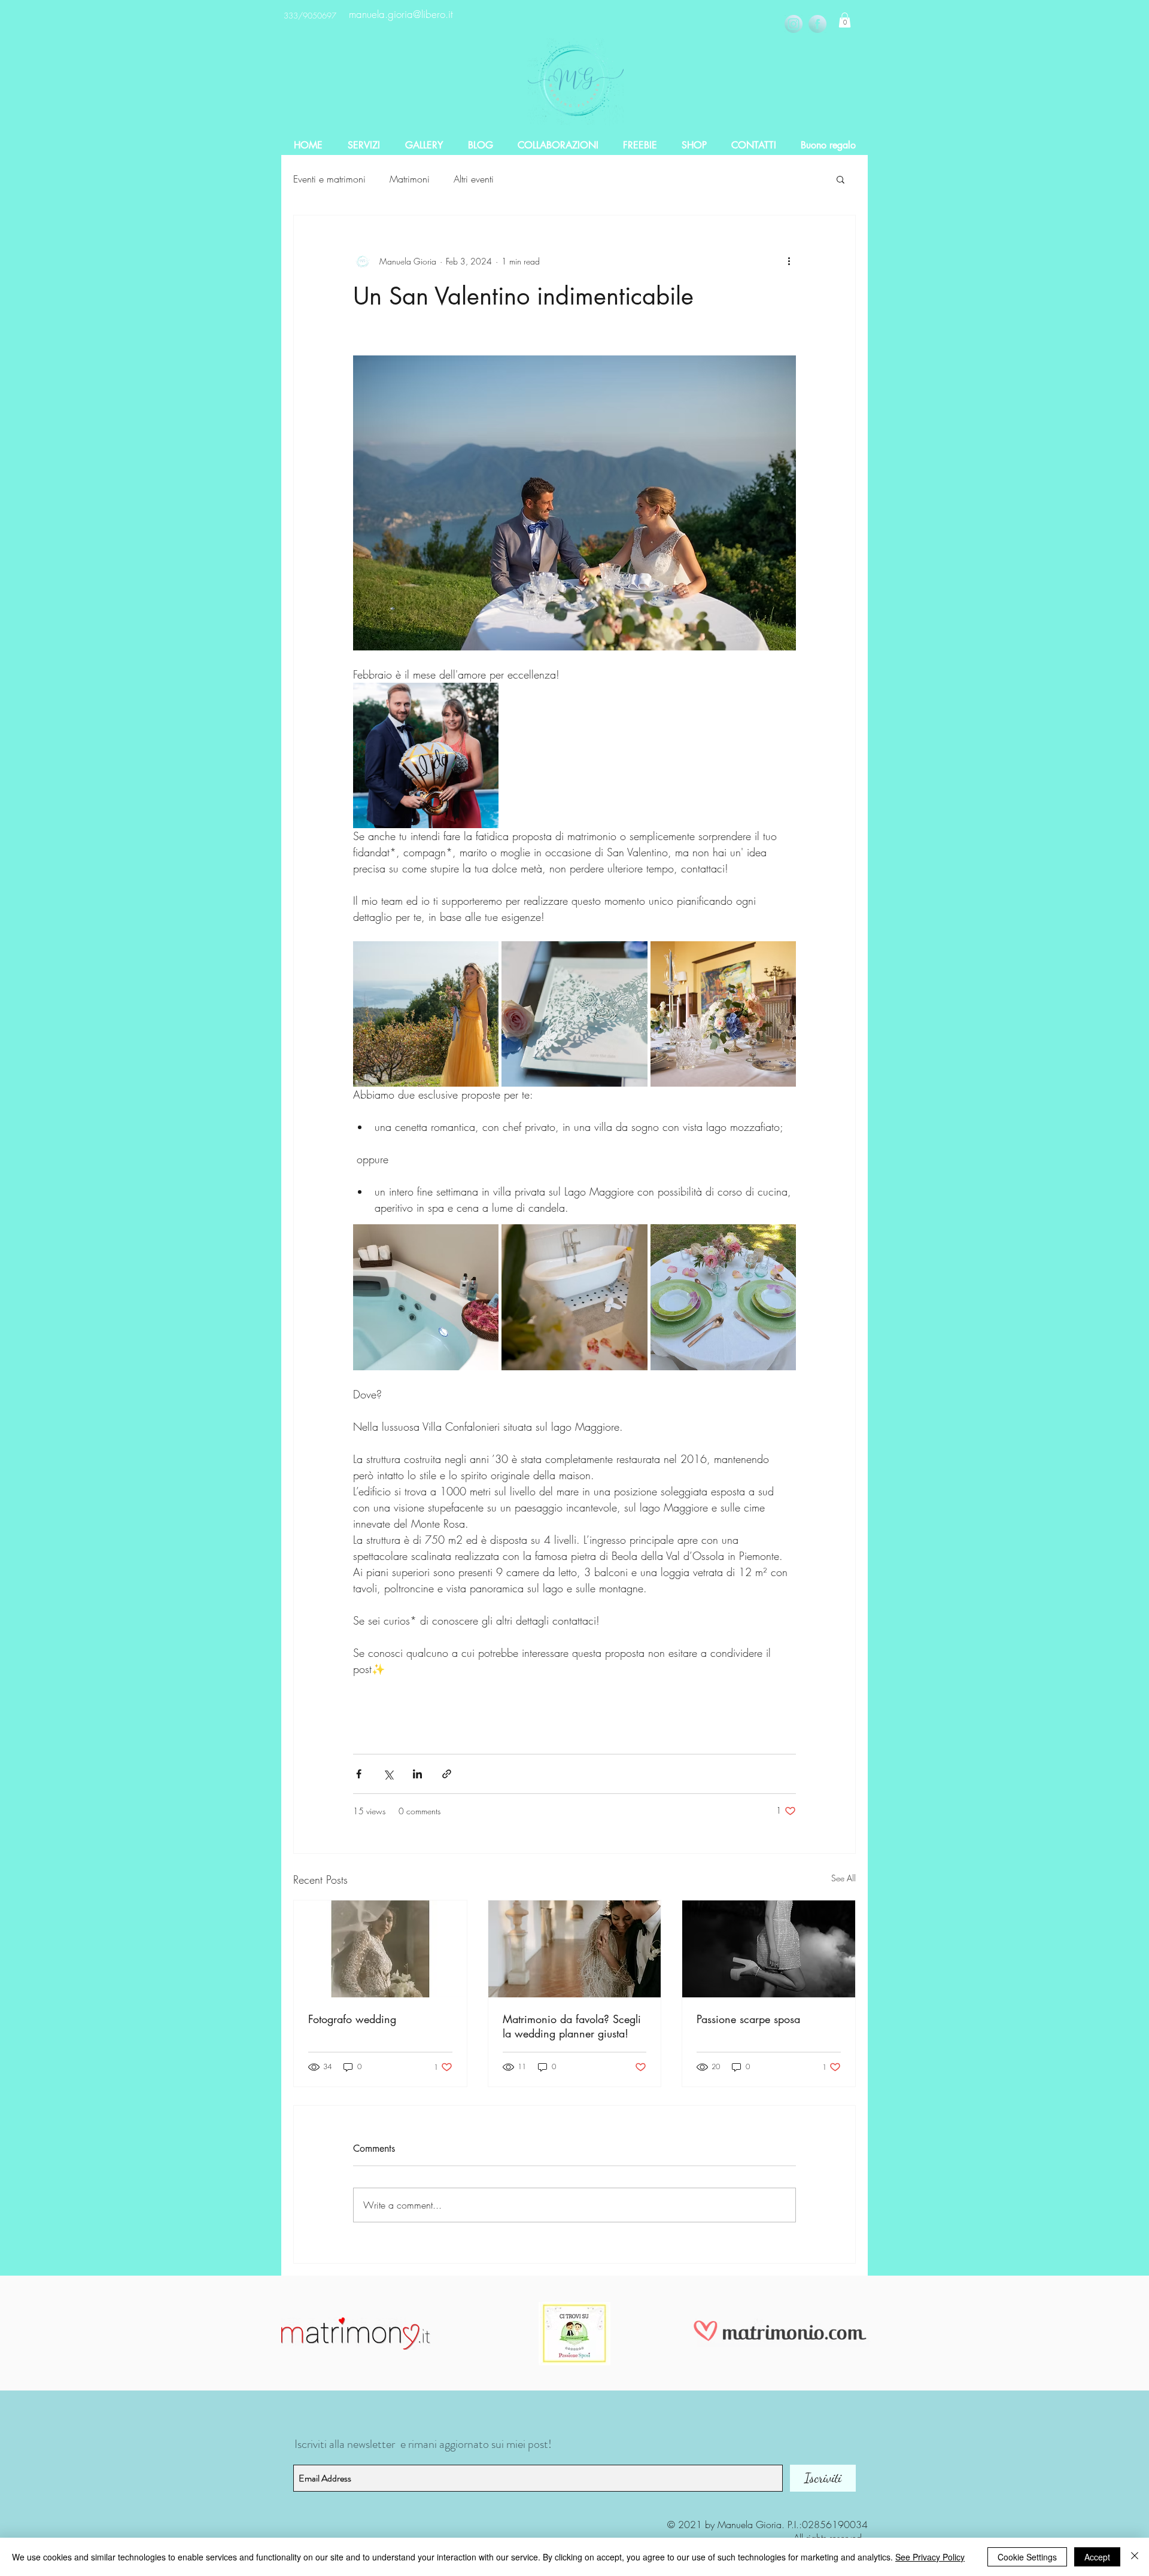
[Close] (1135, 2557)
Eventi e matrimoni (329, 179)
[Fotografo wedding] (380, 1949)
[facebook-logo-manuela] (817, 24)
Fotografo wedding (352, 2019)
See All (843, 1878)
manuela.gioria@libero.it (401, 14)
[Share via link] (447, 1774)
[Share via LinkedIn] (417, 1774)
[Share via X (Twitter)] (388, 1774)
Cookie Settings (1027, 2557)
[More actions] (789, 261)
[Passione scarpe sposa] (769, 1949)
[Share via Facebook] (359, 1774)
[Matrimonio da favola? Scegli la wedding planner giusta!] (575, 1949)
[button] (845, 20)
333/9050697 (310, 16)
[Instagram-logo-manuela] (794, 24)
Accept (1097, 2557)
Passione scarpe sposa (748, 2019)
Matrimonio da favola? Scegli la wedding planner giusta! (572, 2026)
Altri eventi (474, 179)
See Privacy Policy (930, 2557)
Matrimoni (410, 179)
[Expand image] (426, 755)
